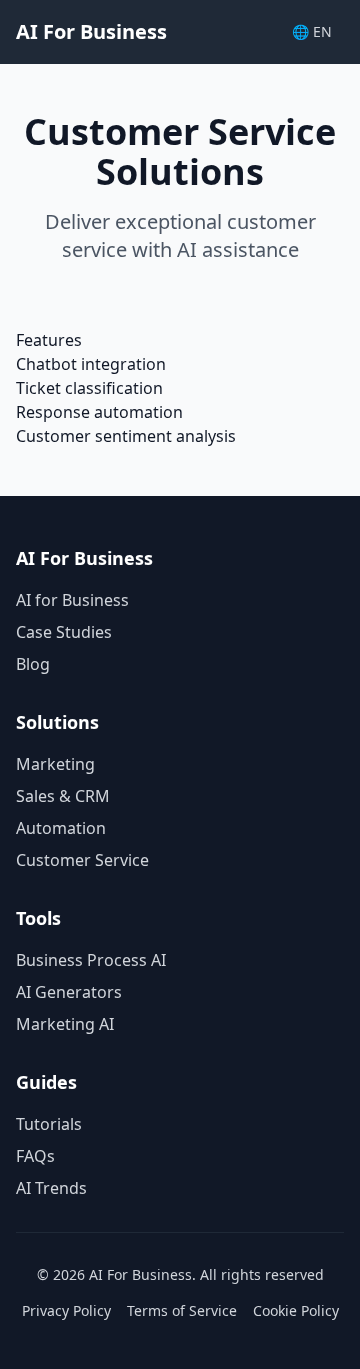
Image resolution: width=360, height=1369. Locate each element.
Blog (33, 664)
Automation (61, 828)
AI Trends (51, 1188)
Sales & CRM (63, 796)
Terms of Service (182, 1310)
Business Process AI (91, 960)
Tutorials (49, 1124)
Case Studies (64, 632)
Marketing (55, 764)
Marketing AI (65, 1024)
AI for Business (72, 600)
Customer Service (82, 860)
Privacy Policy (66, 1310)
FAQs (35, 1156)
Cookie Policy (296, 1310)
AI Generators (69, 992)
